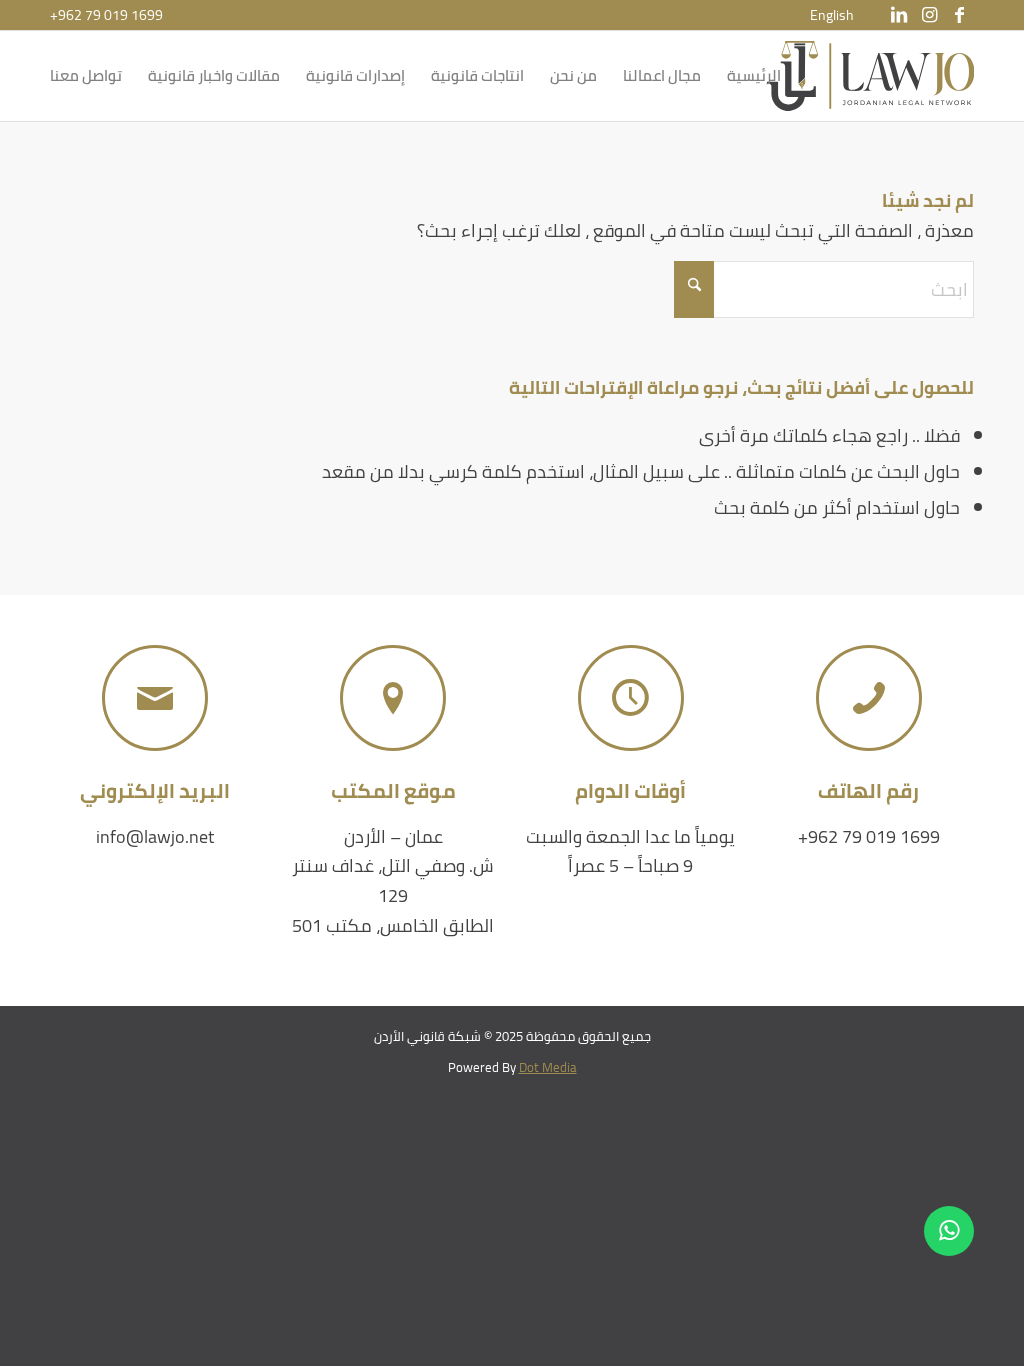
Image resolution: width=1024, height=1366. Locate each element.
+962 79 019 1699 (106, 15)
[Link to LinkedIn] (899, 15)
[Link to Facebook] (959, 15)
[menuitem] (832, 15)
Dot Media (548, 1067)
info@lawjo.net (155, 836)
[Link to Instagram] (929, 15)
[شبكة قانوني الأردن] (870, 76)
